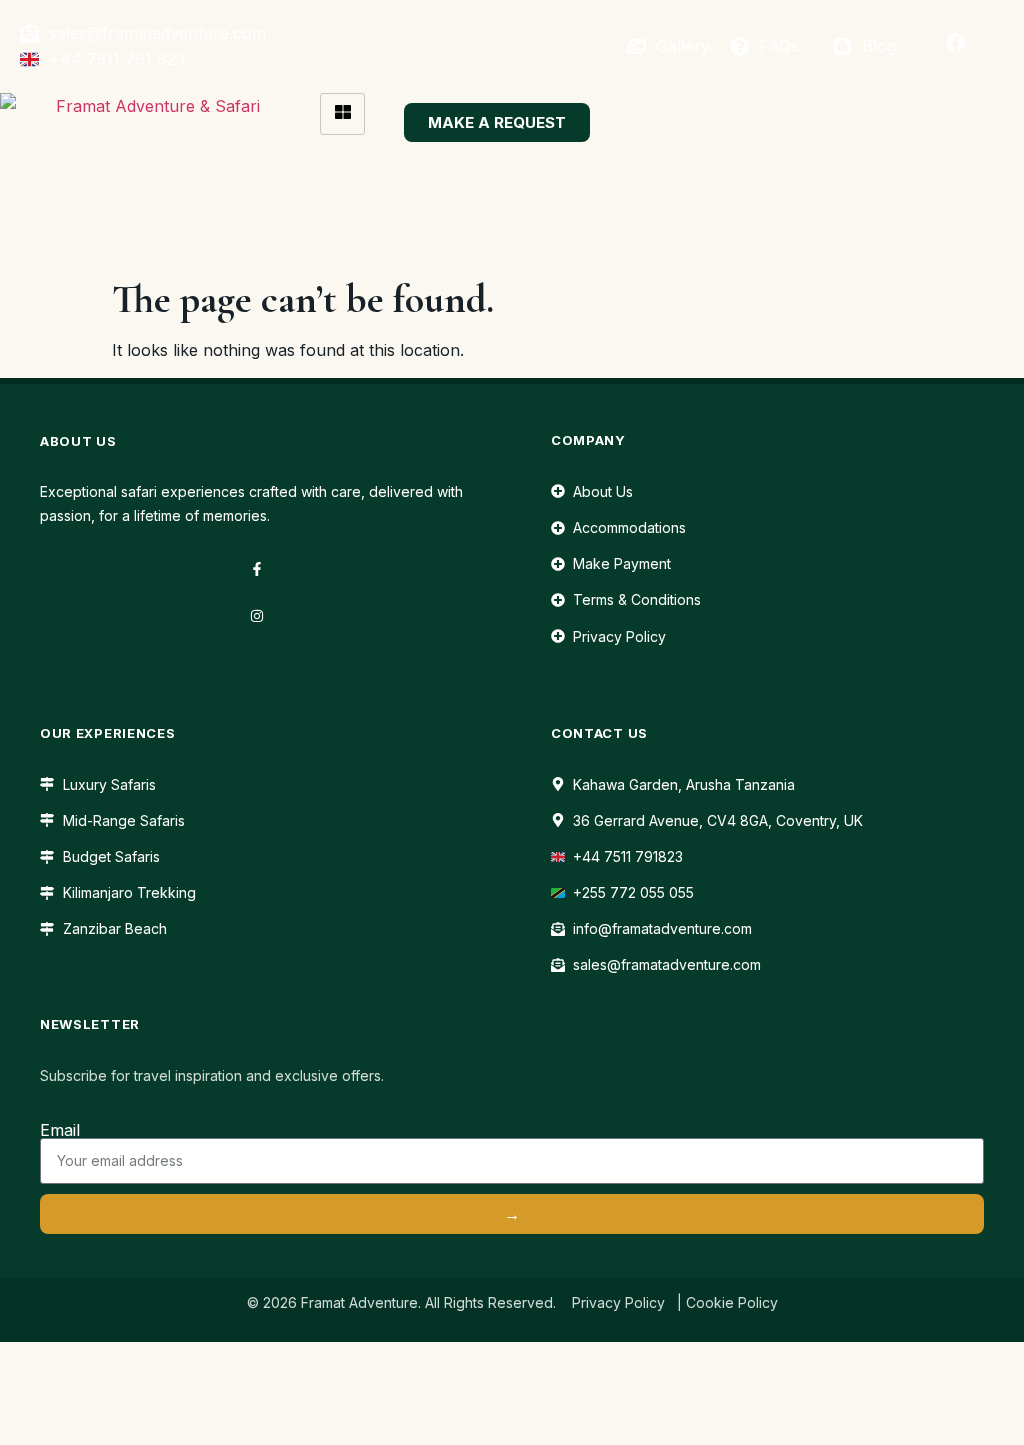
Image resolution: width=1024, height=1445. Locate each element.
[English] (501, 44)
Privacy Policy (618, 1302)
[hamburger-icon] (342, 114)
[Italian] (567, 44)
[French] (523, 44)
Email (60, 1130)
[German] (545, 44)
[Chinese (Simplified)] (479, 44)
